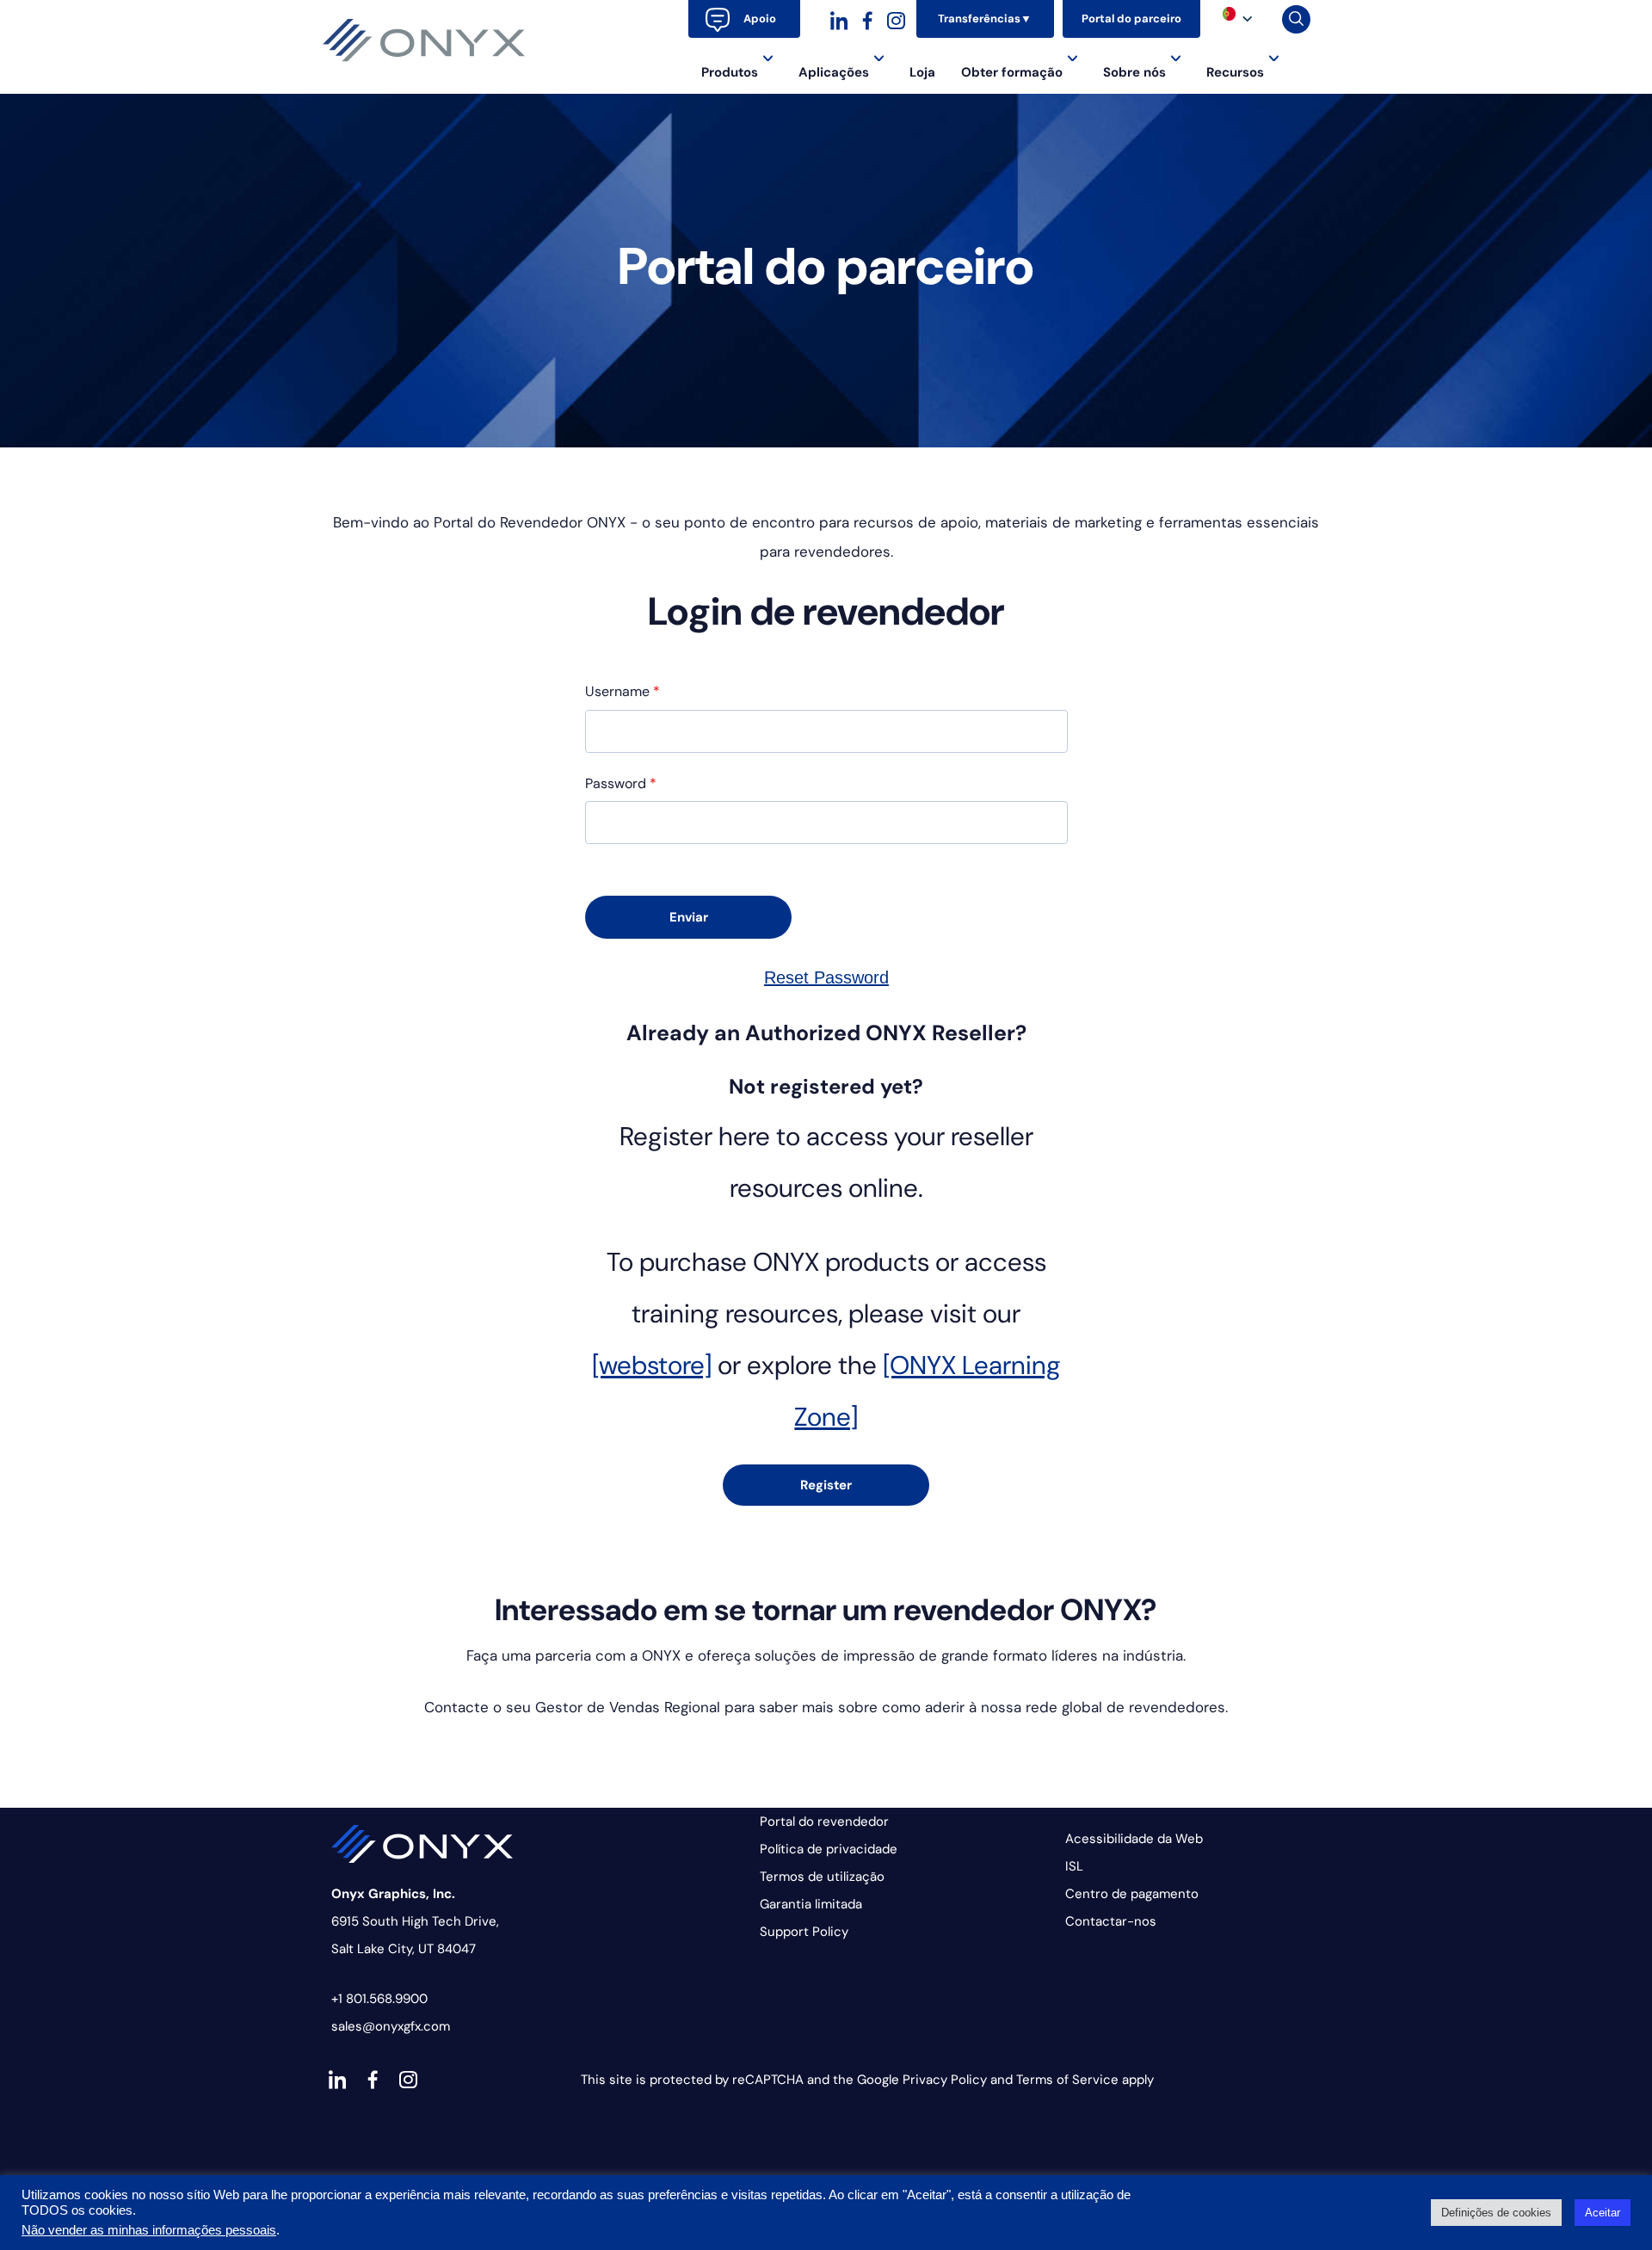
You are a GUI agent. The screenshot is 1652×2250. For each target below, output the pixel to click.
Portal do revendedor (824, 1822)
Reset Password (826, 977)
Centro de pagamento (1132, 1894)
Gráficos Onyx (424, 40)
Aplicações (834, 72)
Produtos (730, 72)
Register (826, 1485)
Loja (922, 72)
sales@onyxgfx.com (391, 2026)
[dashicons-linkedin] (839, 18)
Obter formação (1012, 72)
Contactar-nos (1111, 1921)
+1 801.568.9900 (379, 1999)
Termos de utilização (822, 1877)
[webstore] (652, 1365)
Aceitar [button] (1603, 2213)
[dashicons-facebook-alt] (868, 18)
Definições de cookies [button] (1496, 2213)
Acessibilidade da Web (1134, 1839)
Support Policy (804, 1932)
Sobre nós (1134, 72)
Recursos (1235, 72)
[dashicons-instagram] (896, 18)
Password (621, 783)
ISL (1074, 1866)
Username (623, 691)
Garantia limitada (811, 1904)
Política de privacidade (829, 1849)
